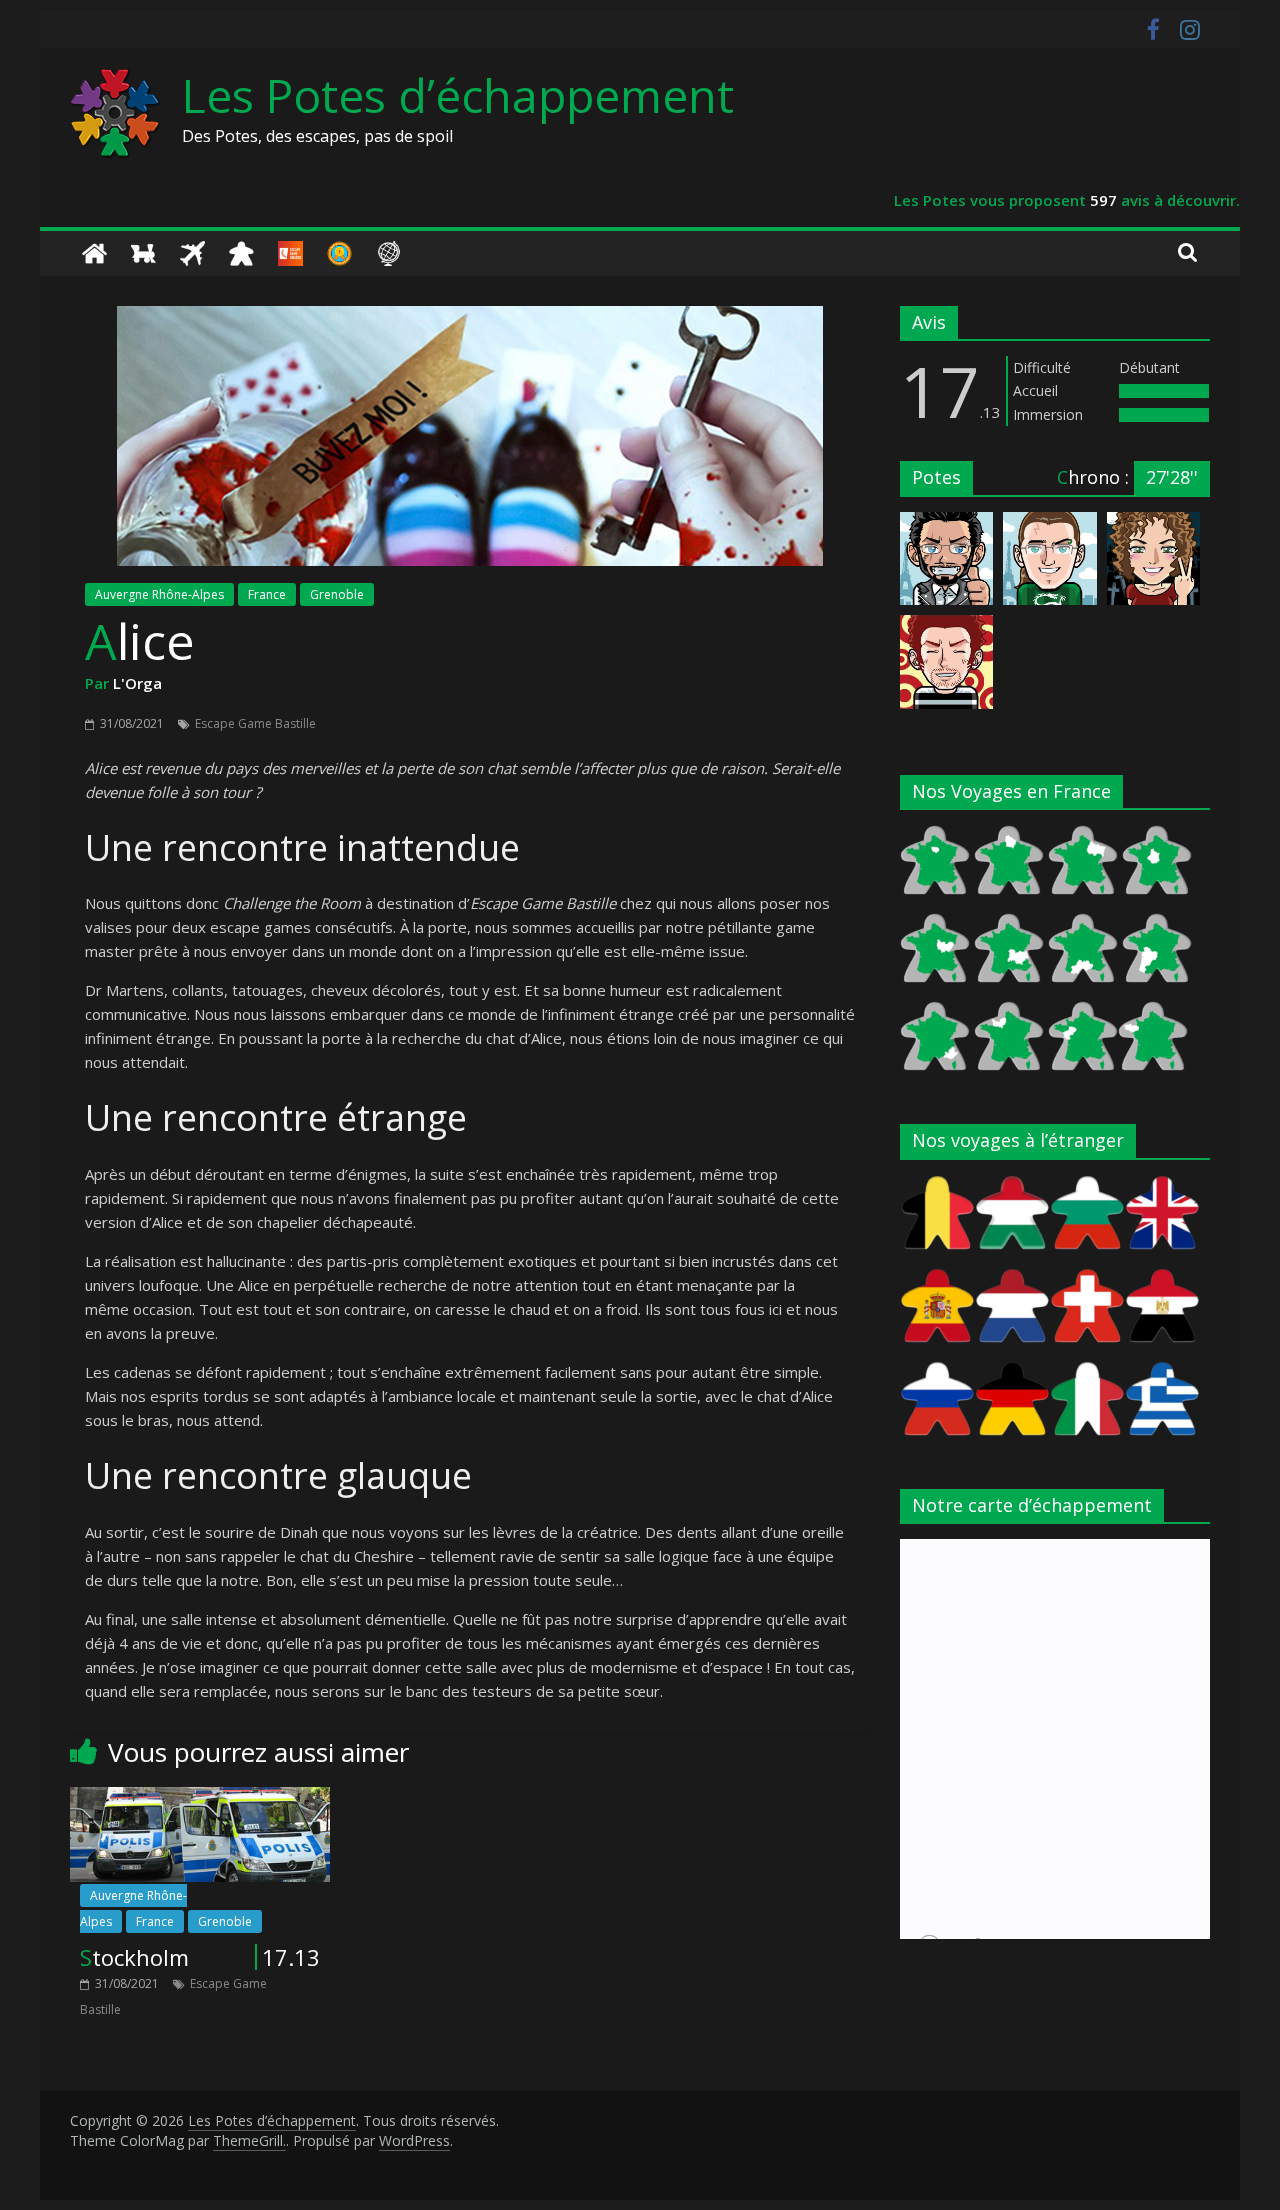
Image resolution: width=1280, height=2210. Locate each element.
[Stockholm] (200, 1799)
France (267, 594)
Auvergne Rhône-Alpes (159, 594)
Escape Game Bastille (255, 723)
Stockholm (134, 1957)
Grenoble (337, 594)
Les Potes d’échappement (458, 95)
